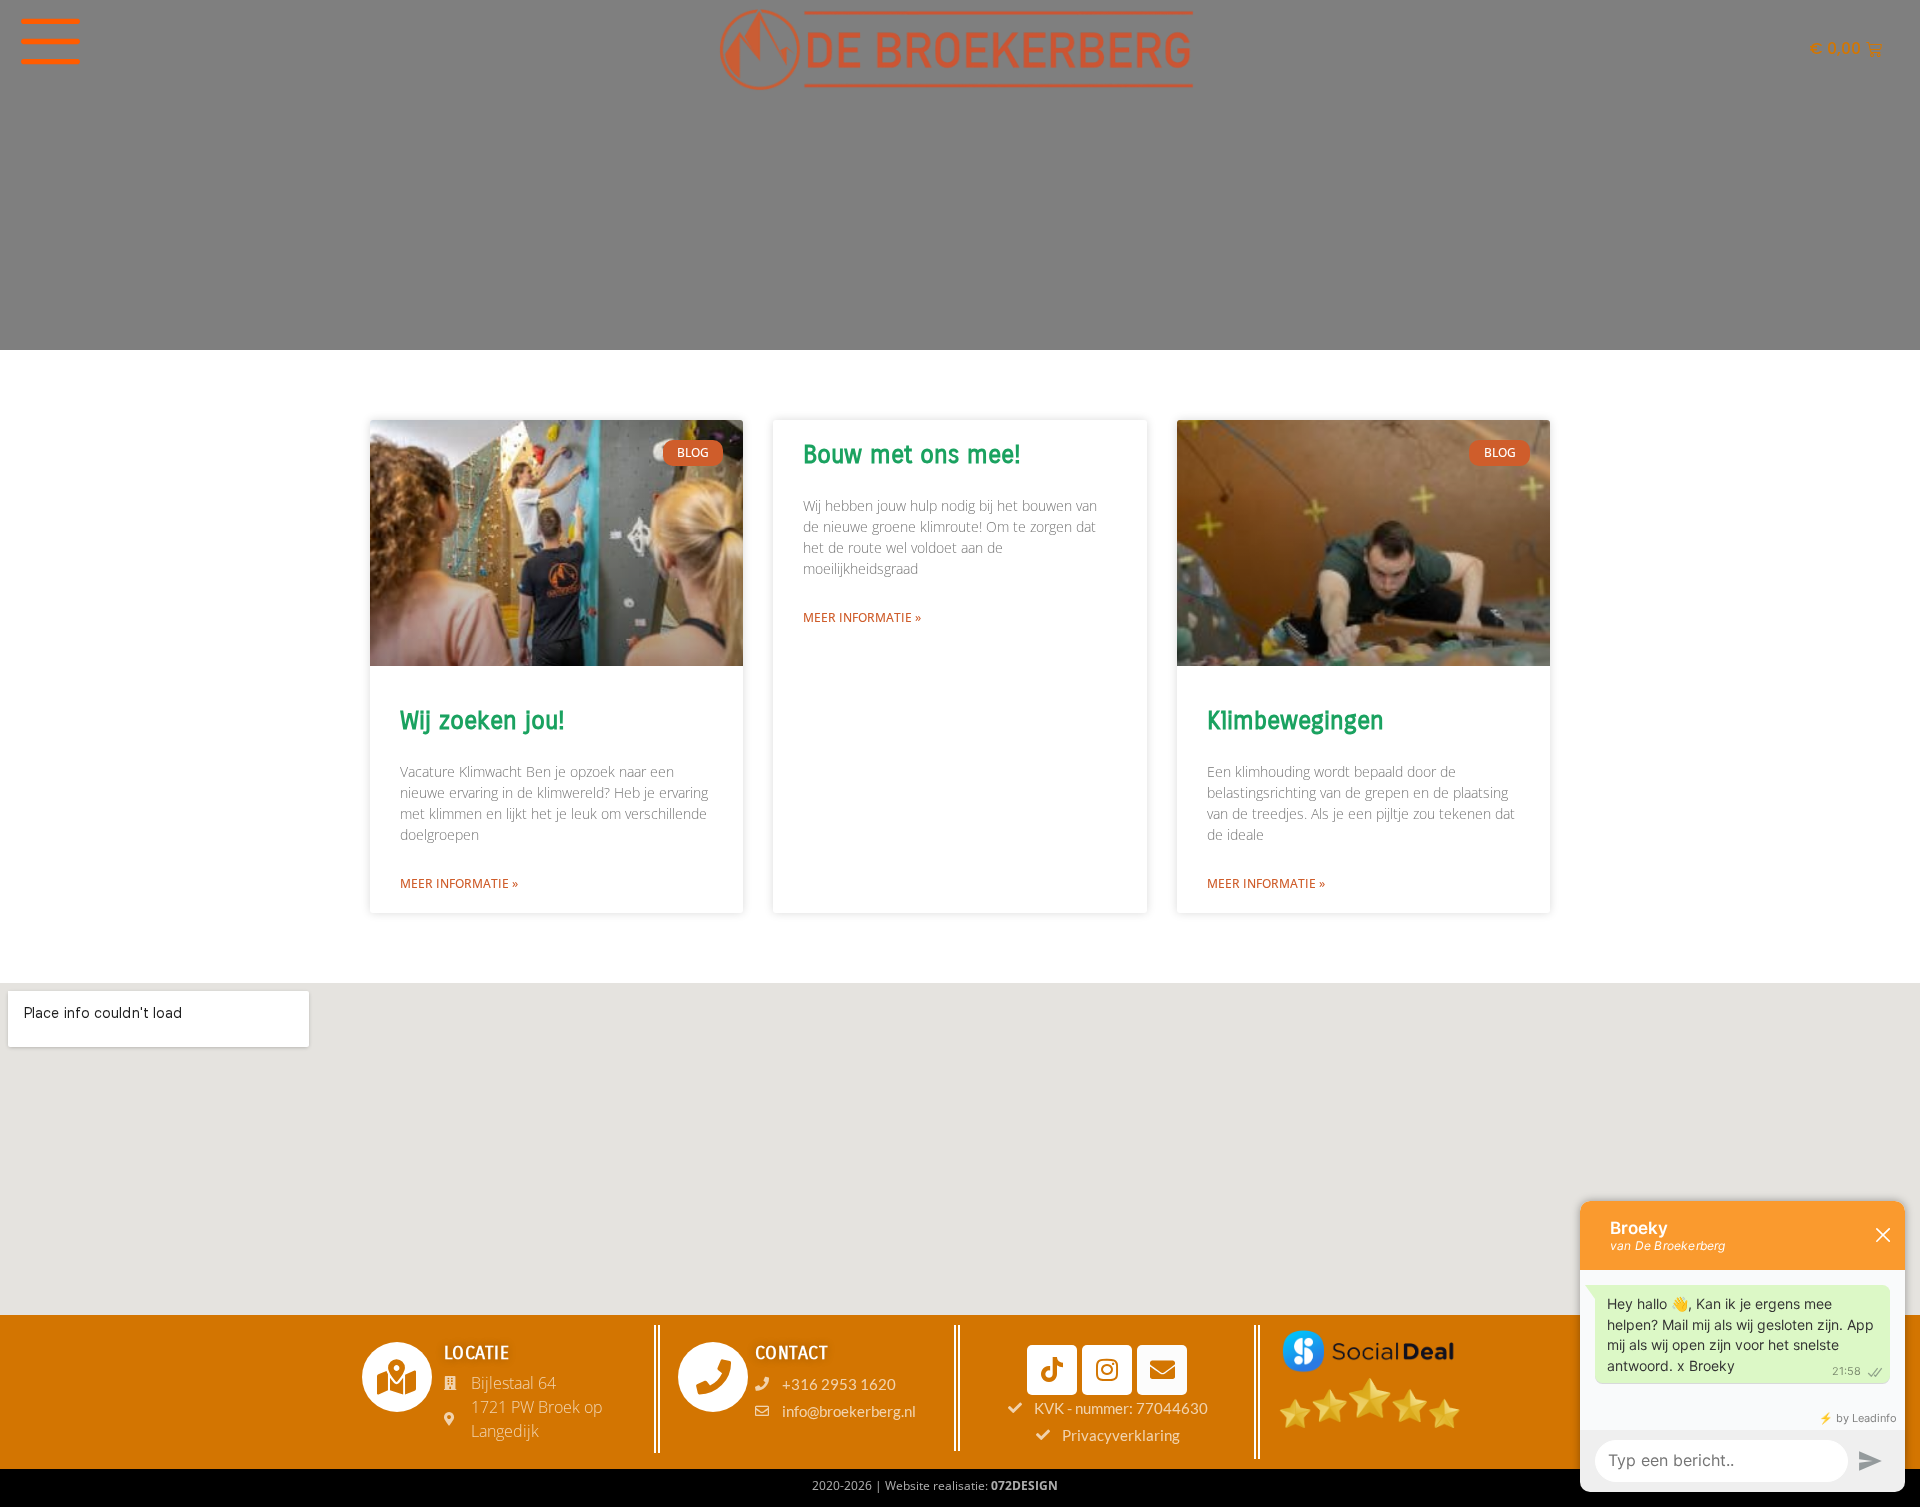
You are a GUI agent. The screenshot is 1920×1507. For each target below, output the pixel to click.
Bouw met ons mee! (912, 455)
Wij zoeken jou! (482, 721)
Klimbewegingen (1295, 721)
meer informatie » (459, 883)
